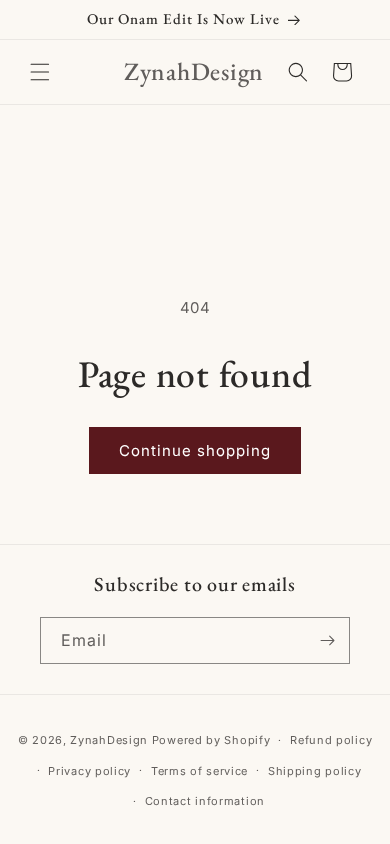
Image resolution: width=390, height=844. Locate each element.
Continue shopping (195, 450)
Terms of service (199, 771)
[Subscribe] (327, 640)
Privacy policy (89, 771)
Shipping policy (315, 771)
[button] (40, 72)
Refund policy (331, 740)
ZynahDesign (109, 740)
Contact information (205, 801)
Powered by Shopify (211, 740)
